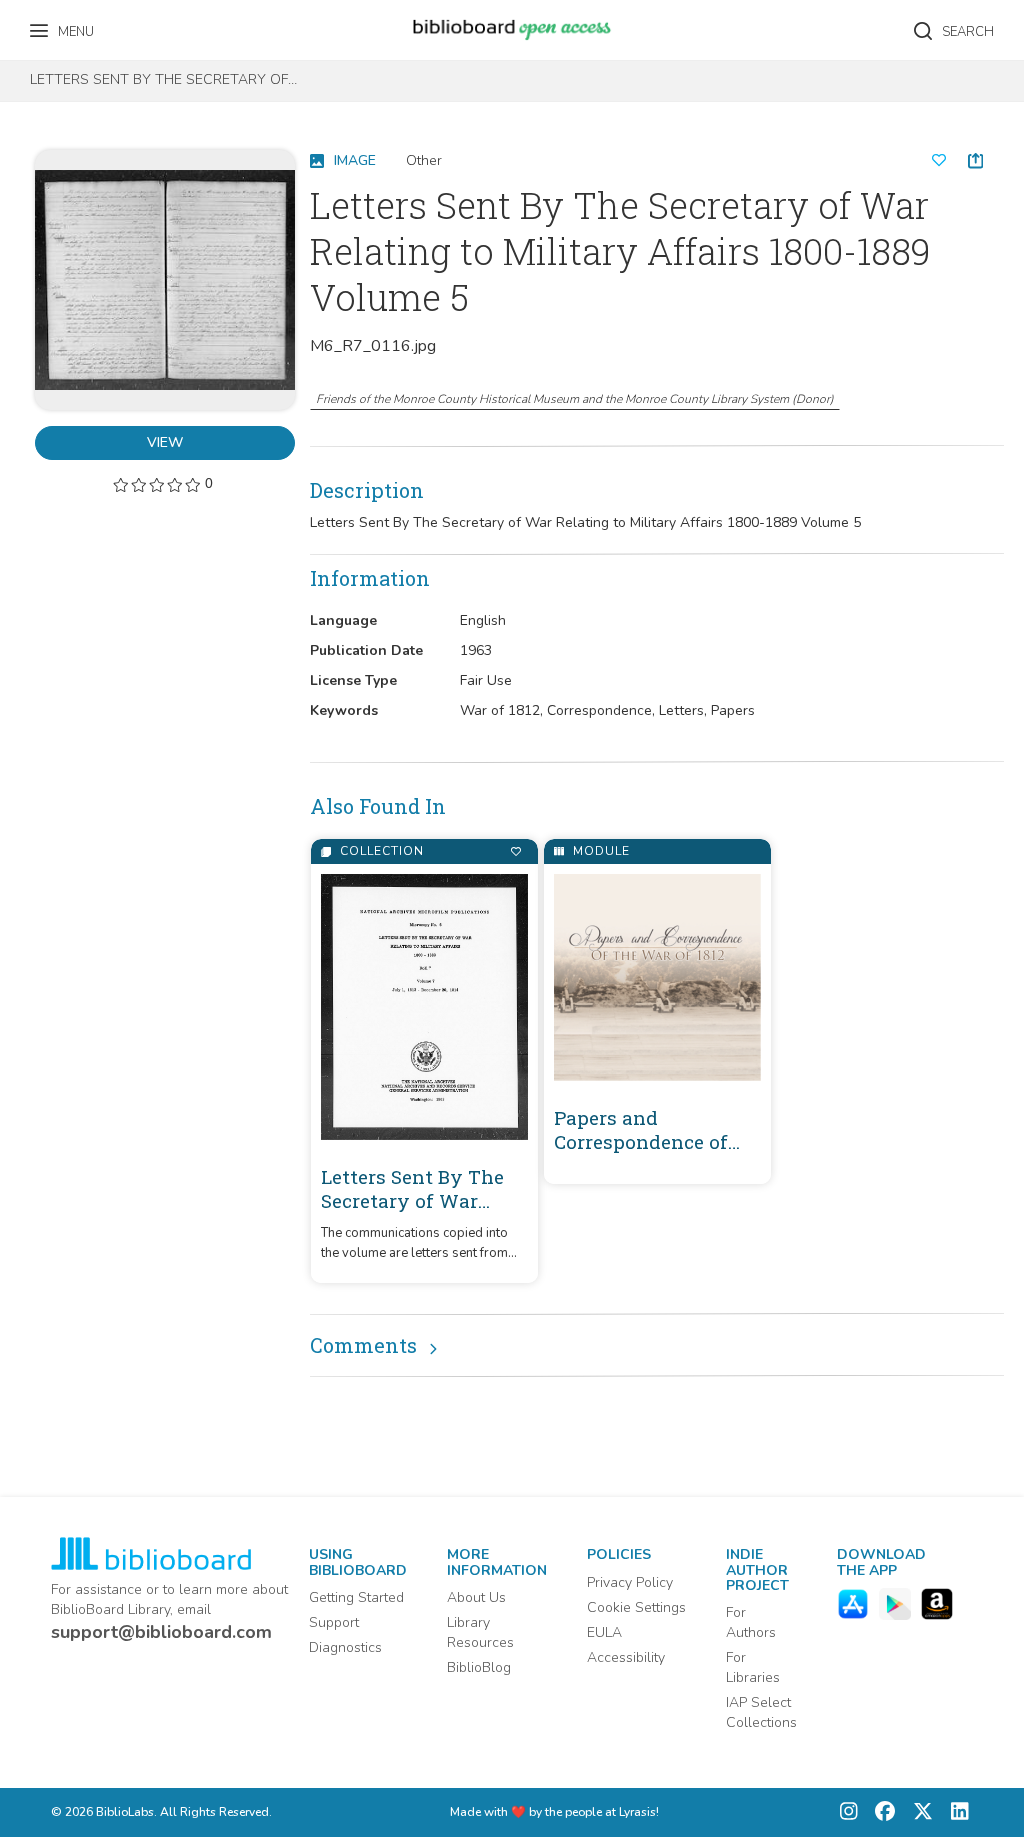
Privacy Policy (630, 1582)
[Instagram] (849, 1812)
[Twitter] (918, 1812)
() (575, 399)
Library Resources (480, 1632)
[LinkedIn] (955, 1812)
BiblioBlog (479, 1667)
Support (334, 1622)
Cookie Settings (636, 1607)
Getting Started (356, 1597)
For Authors (751, 1622)
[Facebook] (880, 1812)
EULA (604, 1632)
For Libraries (753, 1667)
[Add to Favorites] (515, 851)
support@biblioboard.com (161, 1632)
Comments (363, 1345)
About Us (476, 1597)
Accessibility (626, 1657)
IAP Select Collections (761, 1712)
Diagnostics (345, 1647)
